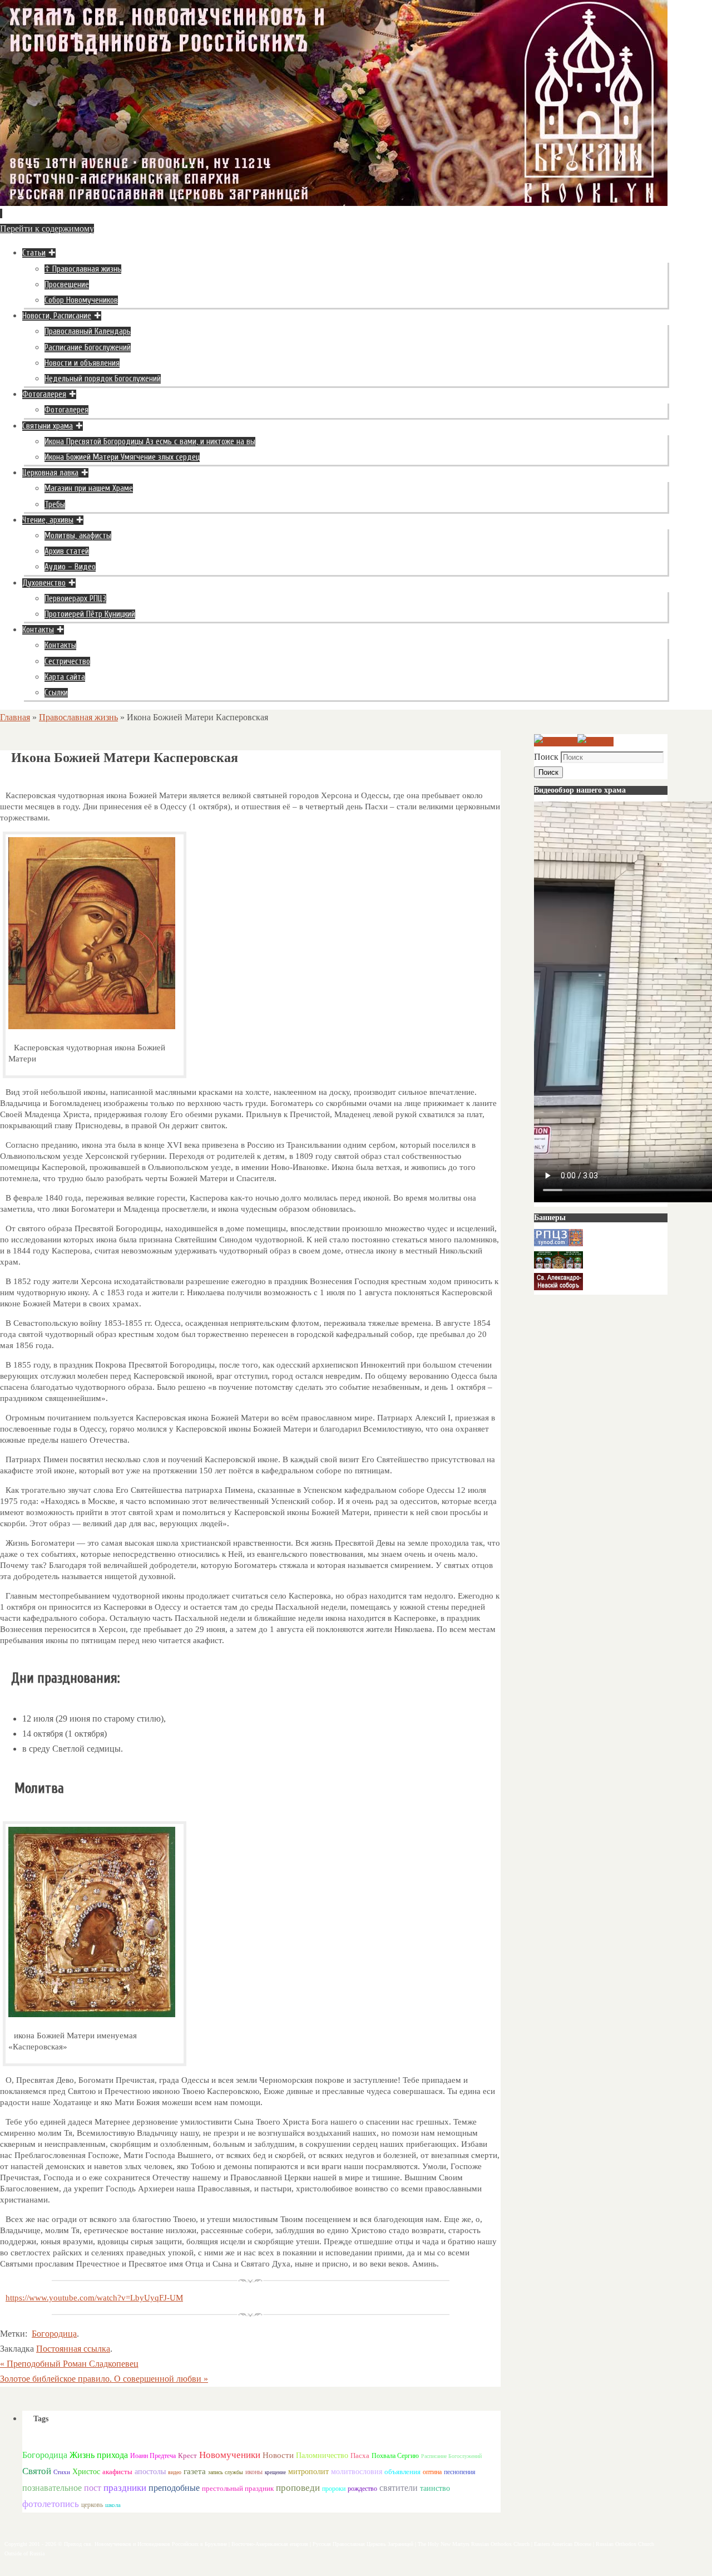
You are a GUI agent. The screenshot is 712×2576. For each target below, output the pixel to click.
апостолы (150, 2472)
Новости (278, 2455)
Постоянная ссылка (73, 2349)
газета (195, 2471)
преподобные (174, 2488)
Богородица (54, 2334)
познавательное (52, 2488)
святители (399, 2488)
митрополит (308, 2472)
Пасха (360, 2455)
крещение (275, 2472)
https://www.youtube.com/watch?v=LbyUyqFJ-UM (94, 2298)
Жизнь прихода (99, 2455)
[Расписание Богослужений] (595, 742)
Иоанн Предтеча (153, 2456)
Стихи (62, 2472)
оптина (432, 2472)
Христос (86, 2471)
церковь (92, 2505)
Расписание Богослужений (451, 2456)
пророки (334, 2489)
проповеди (298, 2488)
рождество (362, 2489)
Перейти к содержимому (47, 228)
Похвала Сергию (395, 2456)
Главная (15, 717)
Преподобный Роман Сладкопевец (69, 2364)
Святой (37, 2471)
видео (175, 2472)
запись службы (226, 2472)
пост (93, 2488)
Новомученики (230, 2455)
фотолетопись (51, 2504)
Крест (187, 2456)
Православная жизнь (78, 717)
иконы (254, 2472)
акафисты (117, 2472)
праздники (125, 2488)
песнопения (460, 2472)
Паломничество (322, 2455)
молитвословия (357, 2471)
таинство (435, 2488)
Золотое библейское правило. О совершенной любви (104, 2379)
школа (113, 2505)
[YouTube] (556, 742)
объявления (402, 2472)
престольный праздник (238, 2488)
